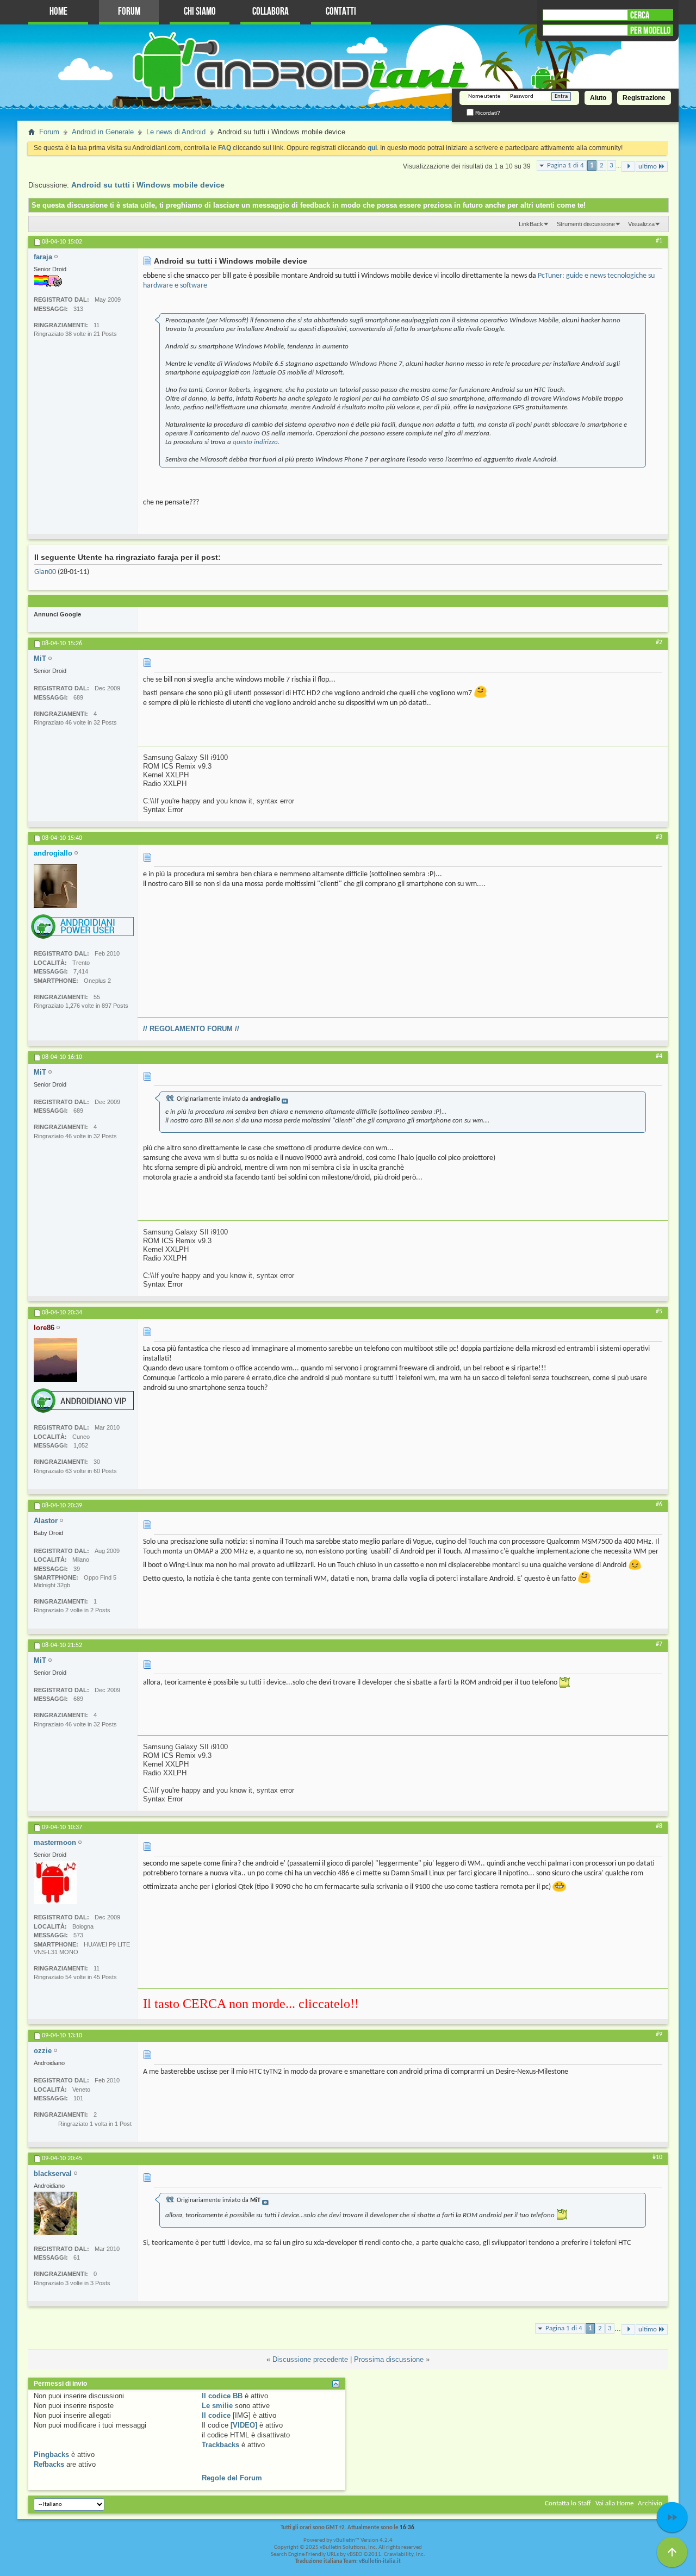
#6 (659, 1505)
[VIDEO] (244, 2425)
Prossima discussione (389, 2359)
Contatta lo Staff (568, 2503)
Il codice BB (222, 2396)
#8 (659, 1826)
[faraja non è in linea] (48, 281)
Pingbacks (51, 2455)
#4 (659, 1056)
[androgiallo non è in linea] (55, 886)
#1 (659, 241)
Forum (129, 12)
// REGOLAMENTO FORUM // (191, 1029)
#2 (659, 643)
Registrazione (644, 98)
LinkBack (531, 224)
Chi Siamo (200, 12)
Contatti (341, 12)
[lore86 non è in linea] (55, 1360)
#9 (659, 2035)
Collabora (271, 12)
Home (58, 12)
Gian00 (45, 572)
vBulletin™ (346, 2540)
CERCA (640, 15)
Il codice (216, 2415)
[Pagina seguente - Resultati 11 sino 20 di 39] (628, 167)
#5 (659, 1312)
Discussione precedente (310, 2359)
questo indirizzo (255, 442)
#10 (657, 2157)
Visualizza (641, 224)
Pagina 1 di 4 (565, 166)
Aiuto (598, 98)
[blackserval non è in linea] (55, 2213)
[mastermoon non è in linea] (55, 1882)
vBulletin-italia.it (380, 2562)
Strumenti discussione (586, 224)
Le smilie (217, 2406)
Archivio (650, 2503)
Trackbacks (220, 2445)
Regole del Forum (232, 2478)
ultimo (648, 167)
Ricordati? (487, 113)
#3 (659, 837)
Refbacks (49, 2464)
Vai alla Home (614, 2503)
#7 (659, 1644)
